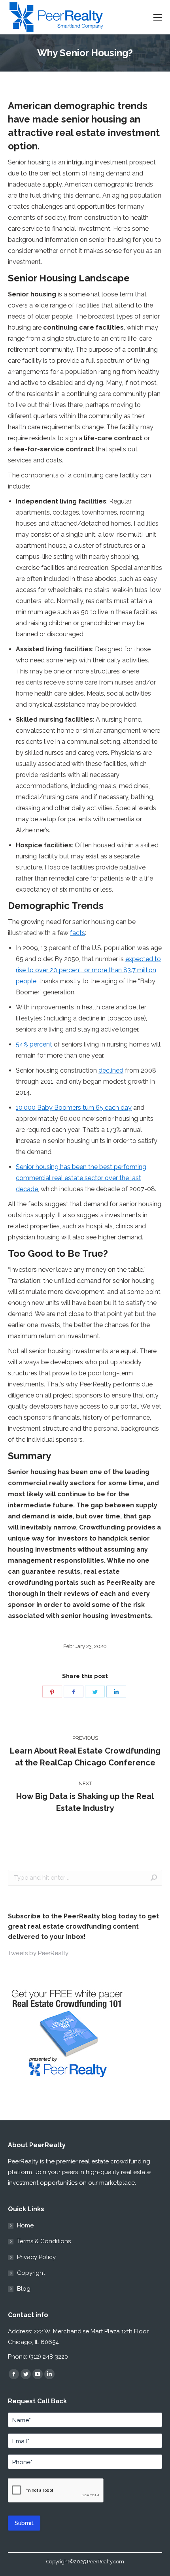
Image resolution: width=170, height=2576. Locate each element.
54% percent (34, 1044)
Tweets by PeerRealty (38, 1953)
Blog (24, 2289)
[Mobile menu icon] (158, 17)
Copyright (31, 2273)
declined (111, 1070)
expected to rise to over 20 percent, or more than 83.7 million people (88, 970)
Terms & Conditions (44, 2241)
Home (25, 2225)
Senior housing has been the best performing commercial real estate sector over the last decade (81, 1178)
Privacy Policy (36, 2257)
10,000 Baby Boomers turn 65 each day (74, 1108)
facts (77, 933)
